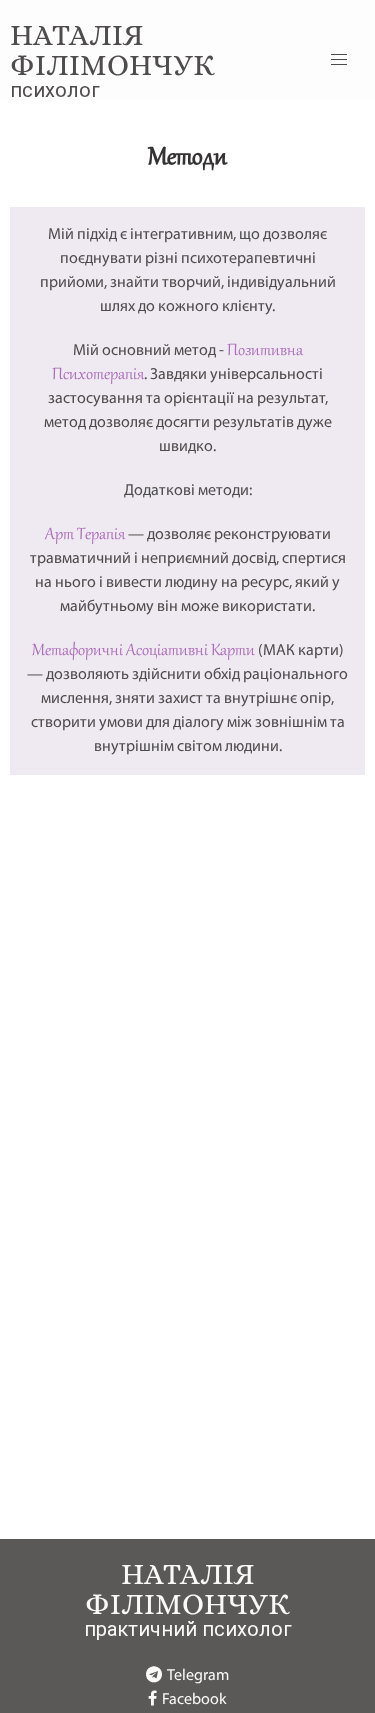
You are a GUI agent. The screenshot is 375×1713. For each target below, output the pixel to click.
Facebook (194, 1700)
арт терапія (85, 535)
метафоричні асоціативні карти (143, 651)
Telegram (198, 1676)
